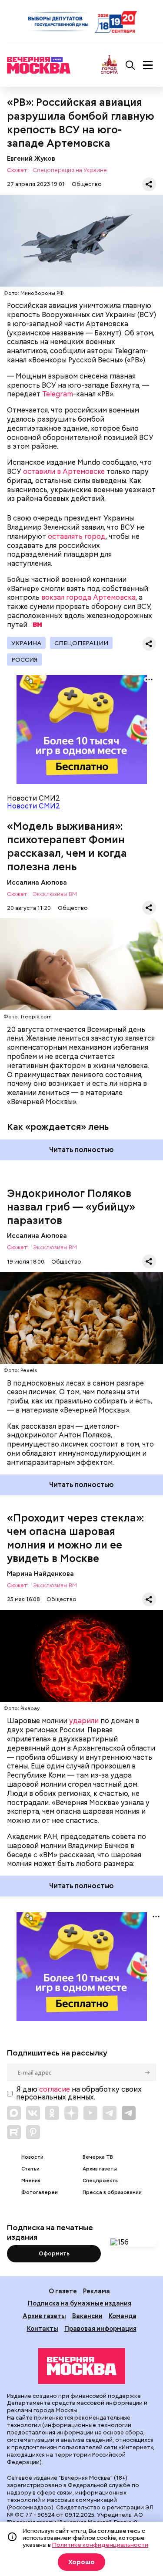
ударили (84, 1721)
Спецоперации (81, 643)
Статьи (30, 2169)
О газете (63, 2291)
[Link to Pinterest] (33, 2132)
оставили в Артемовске (64, 472)
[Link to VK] (33, 2113)
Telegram (58, 394)
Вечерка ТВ (98, 2157)
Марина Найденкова (40, 1574)
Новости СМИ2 (33, 806)
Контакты (43, 2328)
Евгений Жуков (31, 158)
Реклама (96, 2291)
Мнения (31, 2181)
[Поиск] (130, 65)
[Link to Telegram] (110, 2113)
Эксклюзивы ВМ (55, 894)
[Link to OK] (52, 2113)
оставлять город (77, 536)
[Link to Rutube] (14, 2132)
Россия (24, 659)
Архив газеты (100, 2169)
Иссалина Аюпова (37, 882)
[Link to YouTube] (90, 2113)
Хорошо (81, 2562)
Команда (123, 2316)
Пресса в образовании (112, 2192)
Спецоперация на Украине (70, 171)
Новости (32, 2157)
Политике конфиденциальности (100, 2545)
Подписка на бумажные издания (80, 2303)
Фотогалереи (40, 2192)
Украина (26, 643)
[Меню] (148, 65)
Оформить (54, 2253)
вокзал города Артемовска (88, 597)
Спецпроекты (101, 2181)
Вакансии (87, 2316)
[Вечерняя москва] (82, 2366)
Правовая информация (100, 2328)
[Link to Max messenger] (14, 2113)
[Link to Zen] (71, 2113)
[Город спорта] (109, 65)
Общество (87, 184)
